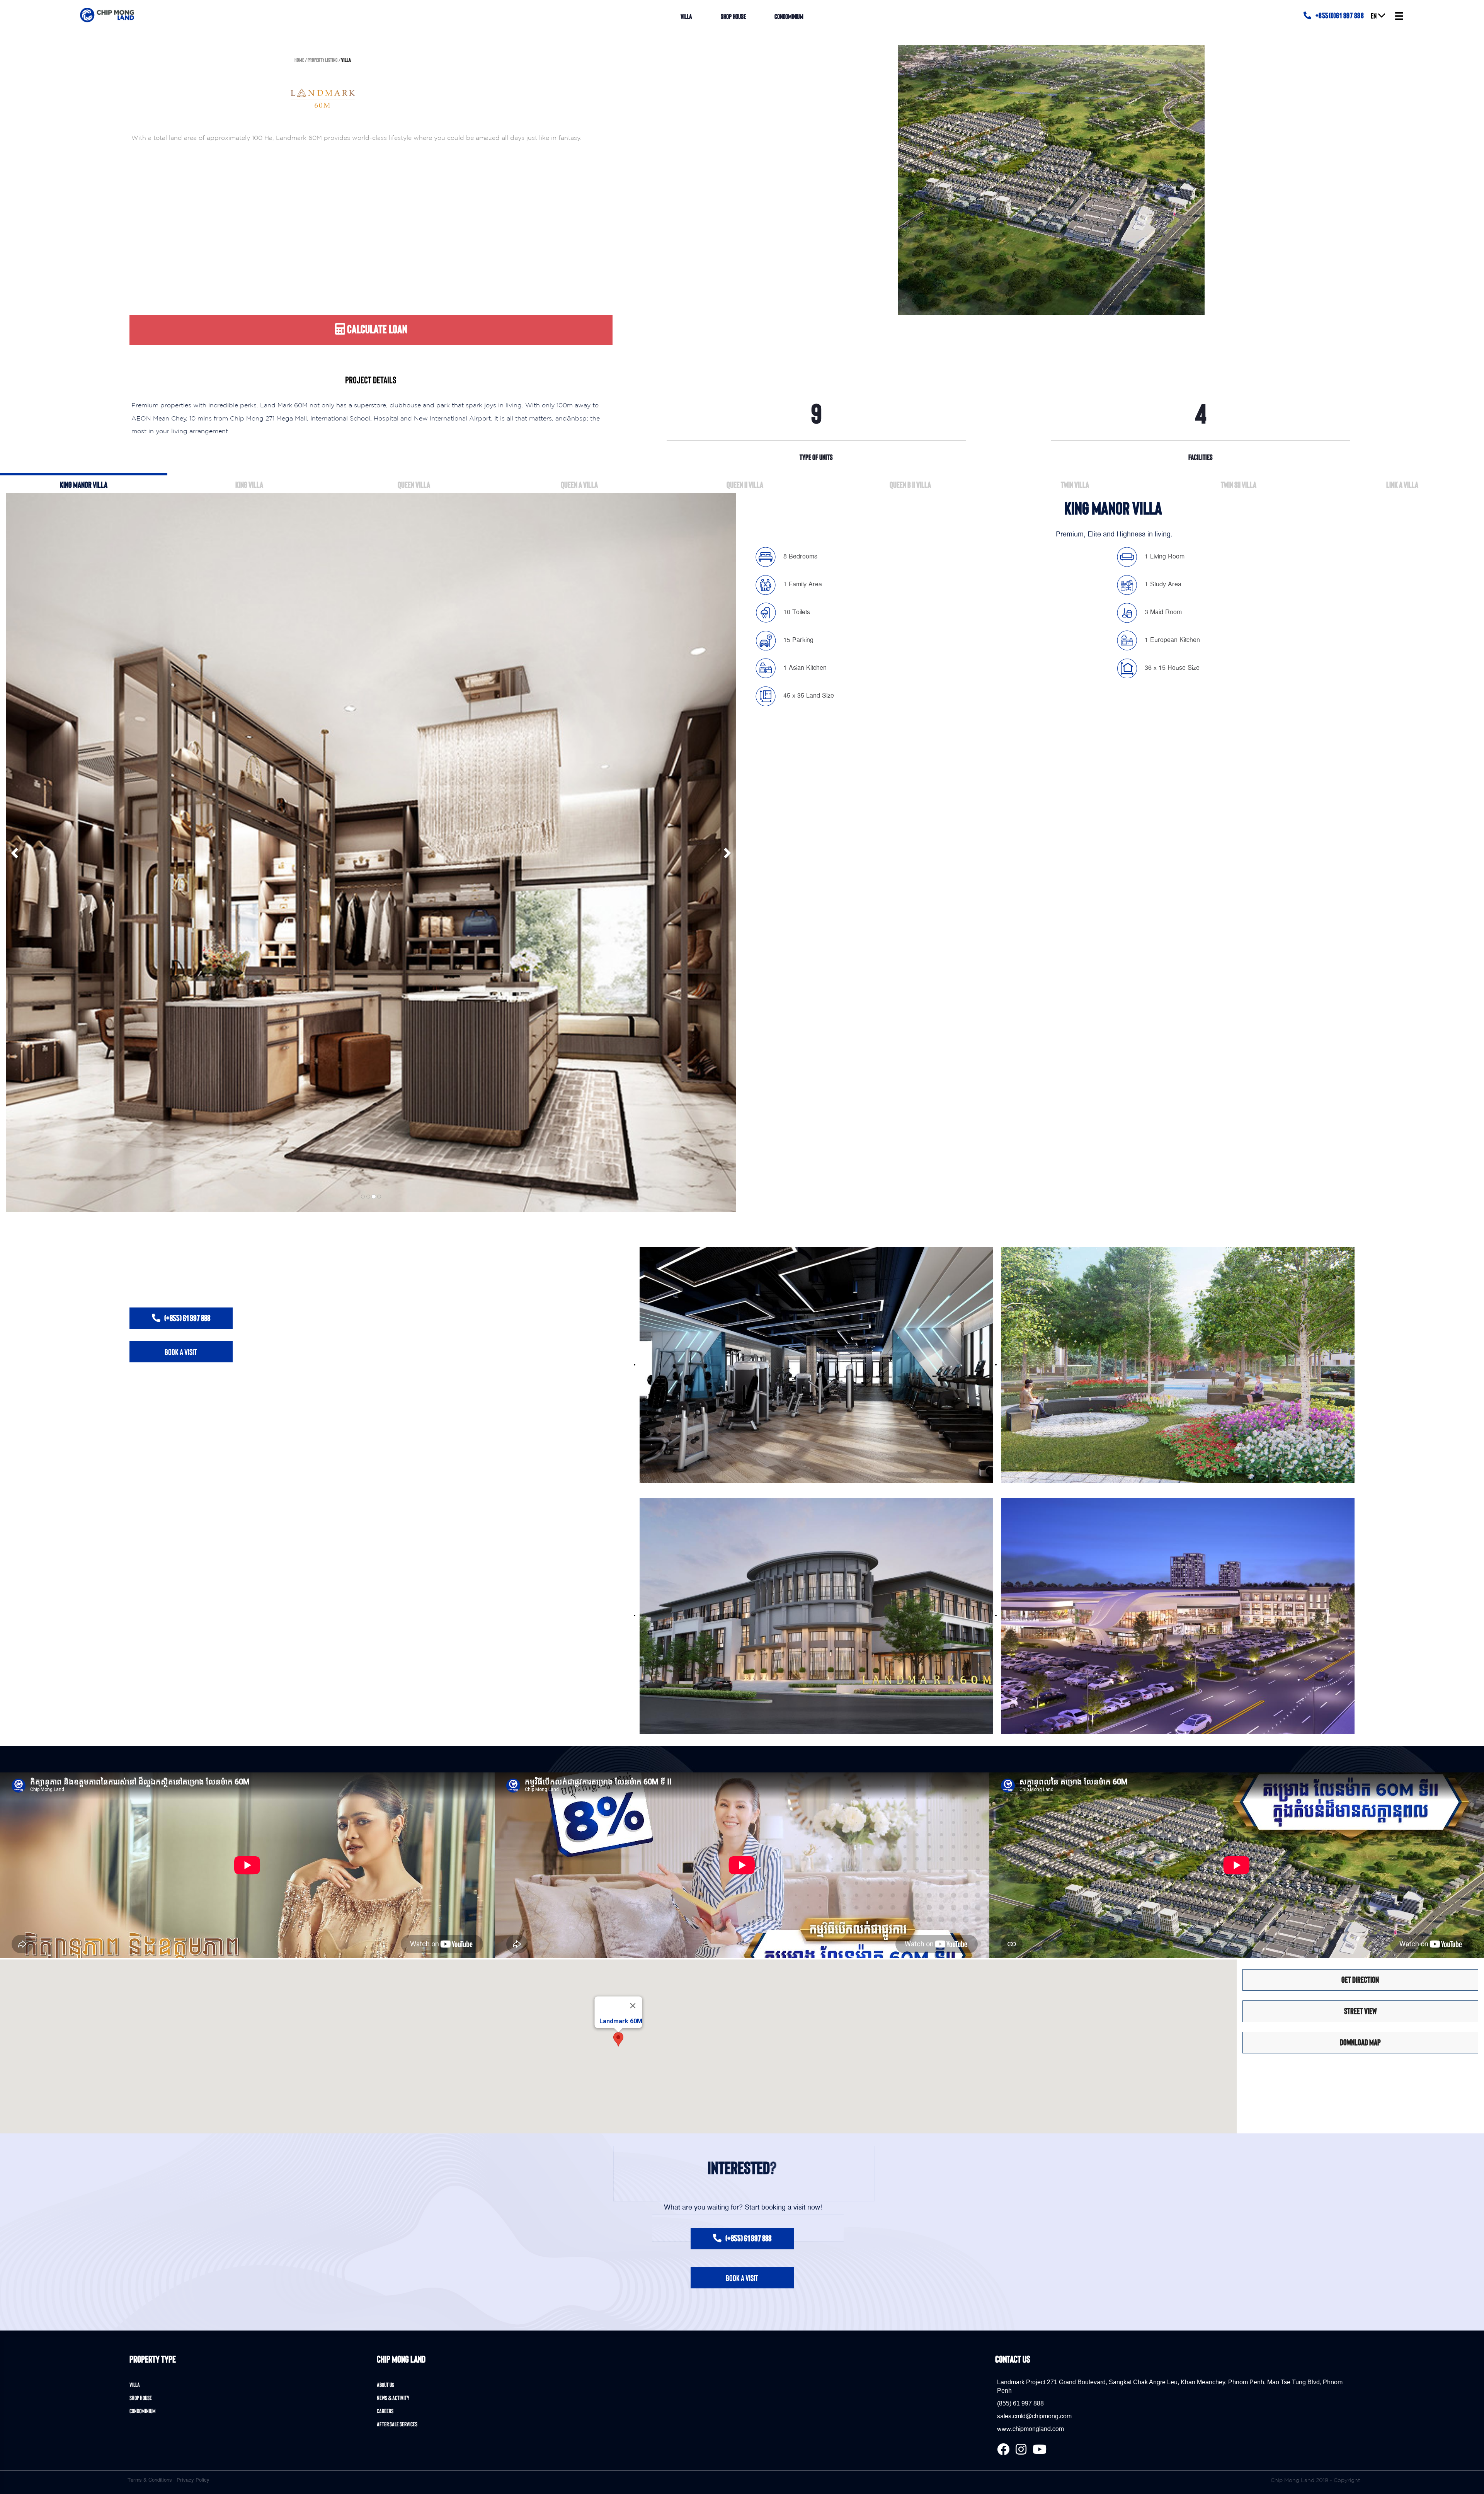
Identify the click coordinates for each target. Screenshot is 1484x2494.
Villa (686, 16)
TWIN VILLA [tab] (1075, 484)
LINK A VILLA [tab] (1402, 484)
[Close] (633, 2005)
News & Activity (393, 2398)
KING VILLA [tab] (249, 484)
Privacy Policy (193, 2480)
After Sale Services (397, 2424)
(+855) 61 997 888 (187, 1318)
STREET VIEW (1360, 2011)
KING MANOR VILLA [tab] (84, 484)
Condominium (789, 16)
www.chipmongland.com (1030, 2429)
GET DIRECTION (1360, 1979)
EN (1374, 15)
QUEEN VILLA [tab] (414, 484)
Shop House (733, 16)
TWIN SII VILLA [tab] (1239, 484)
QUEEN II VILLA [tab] (745, 484)
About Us (385, 2384)
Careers (385, 2411)
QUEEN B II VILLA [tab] (910, 484)
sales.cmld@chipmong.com (1034, 2416)
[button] (618, 2039)
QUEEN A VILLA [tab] (579, 484)
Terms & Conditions (150, 2480)
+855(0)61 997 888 (1340, 15)
